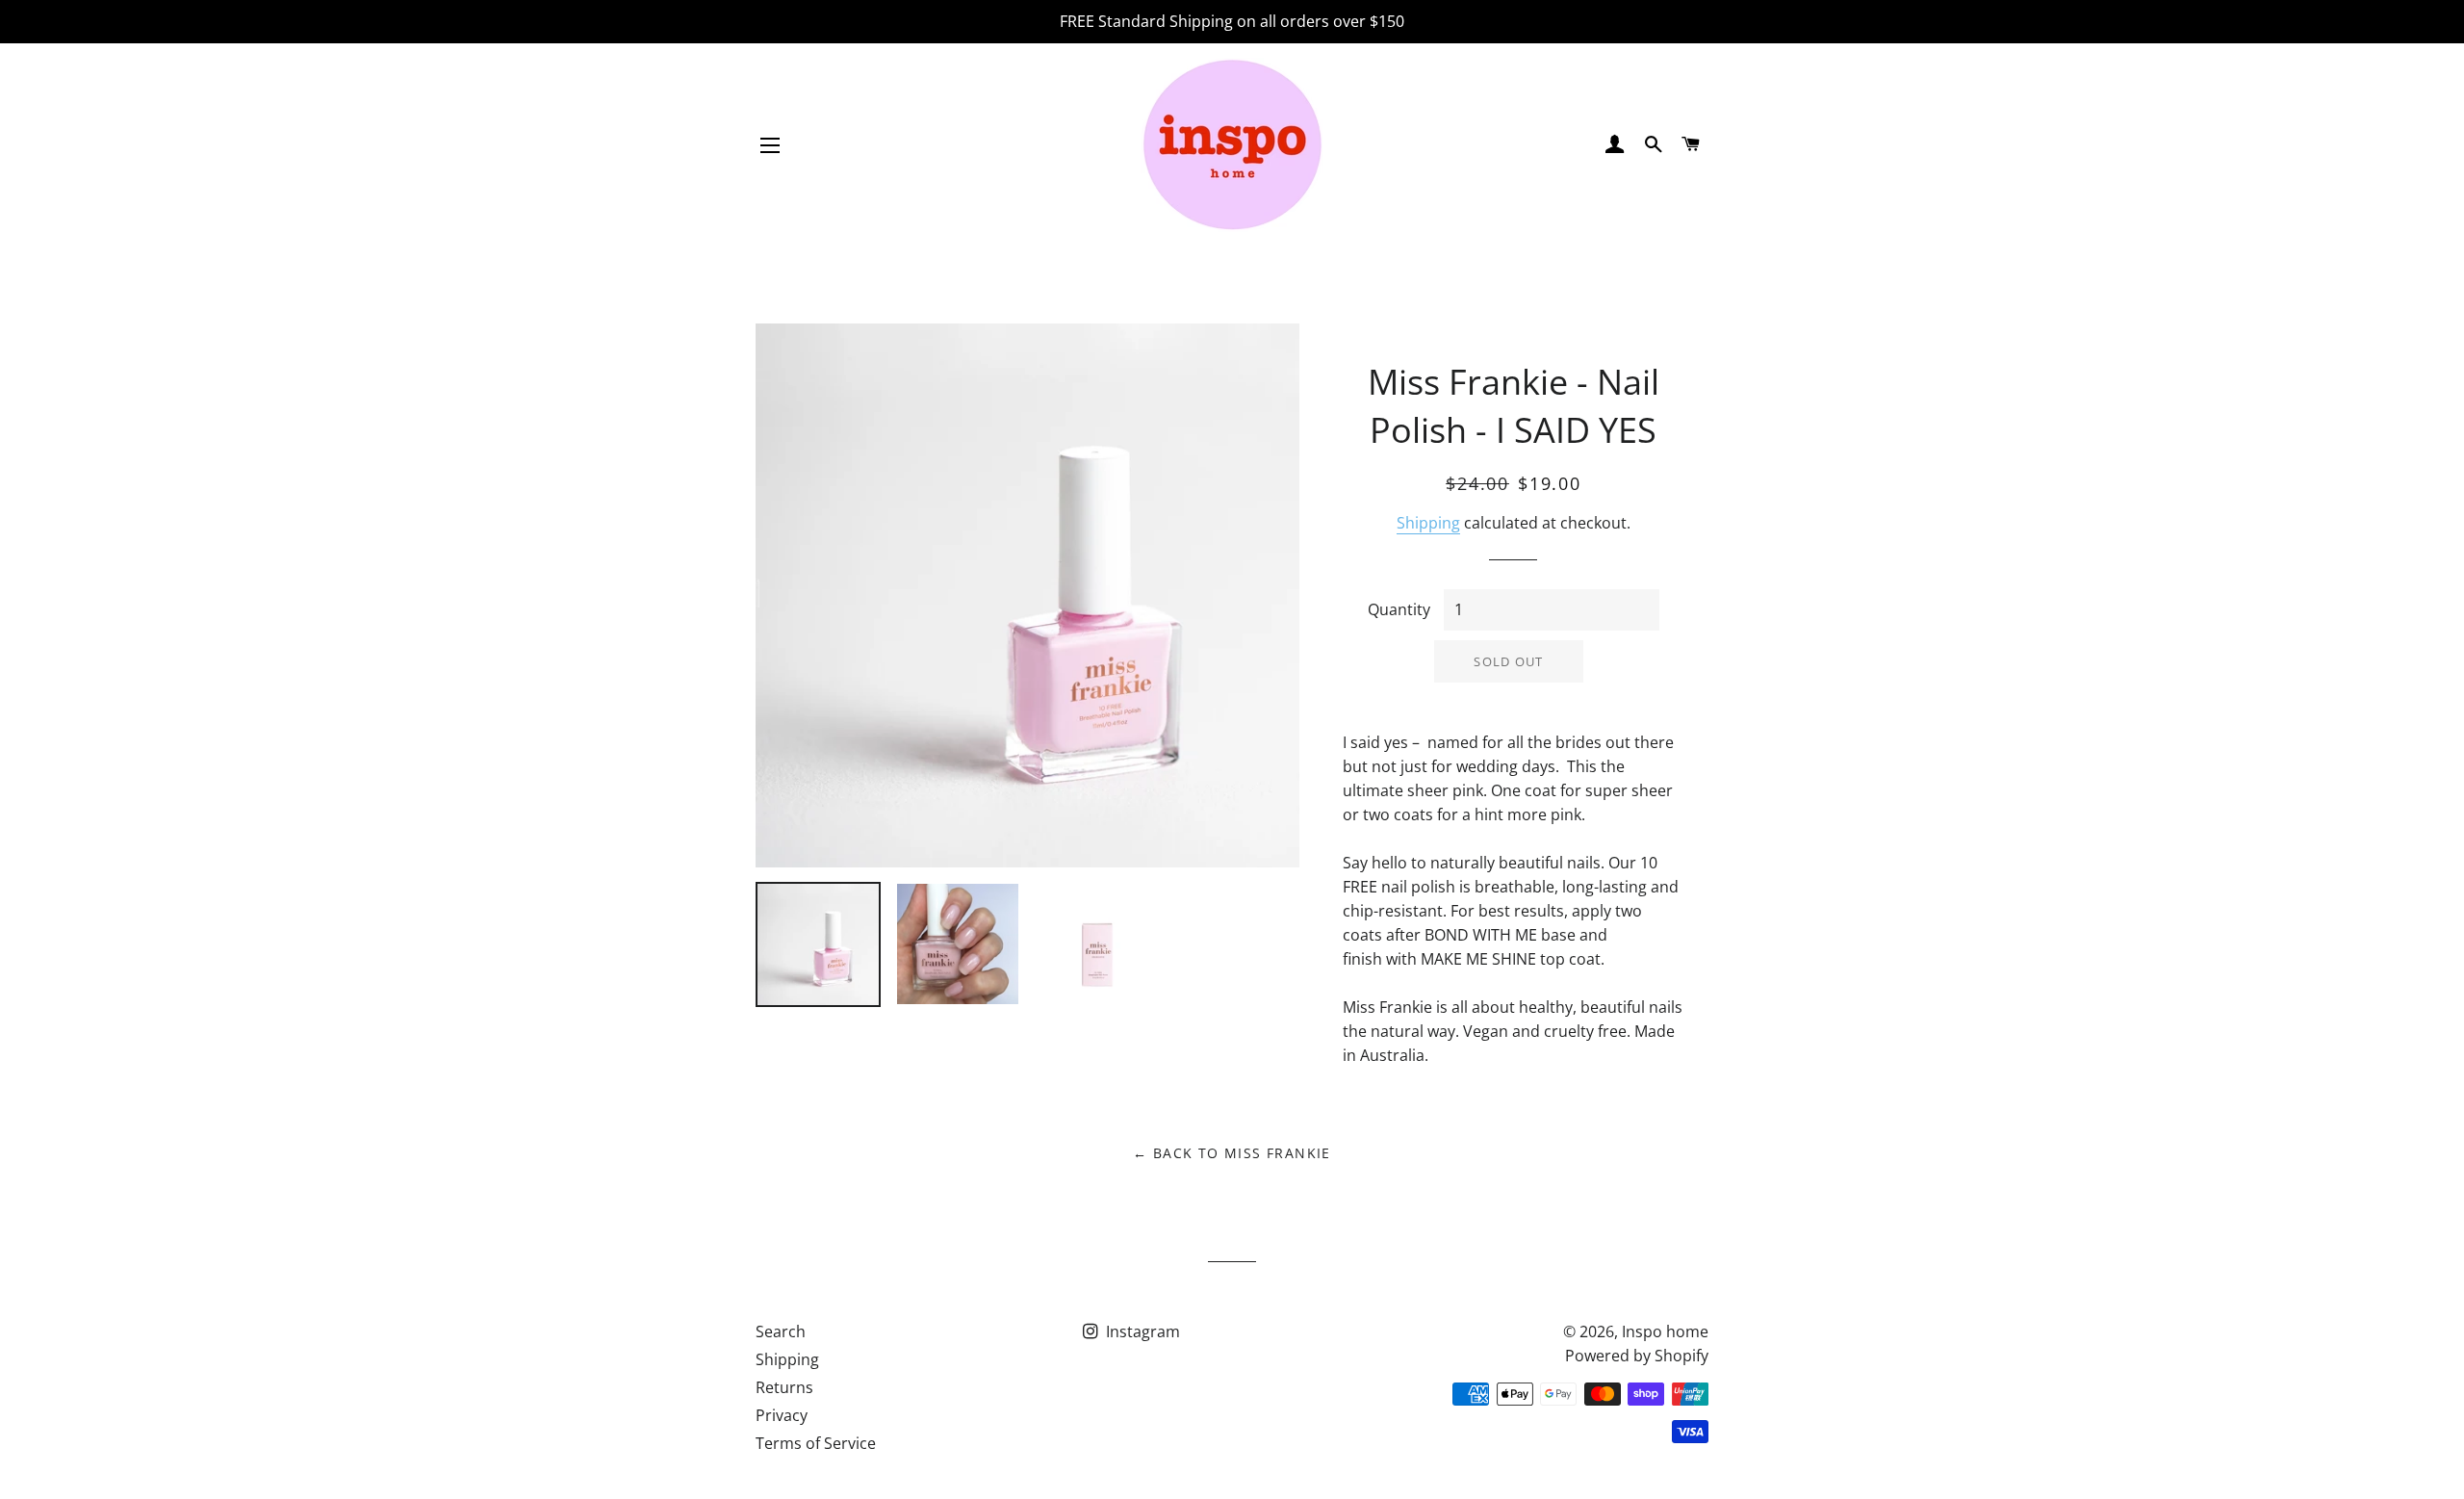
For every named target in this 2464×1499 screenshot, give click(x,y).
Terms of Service (816, 1443)
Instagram (1141, 1331)
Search (781, 1331)
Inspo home (1665, 1331)
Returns (784, 1387)
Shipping (1428, 523)
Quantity (1399, 609)
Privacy (782, 1415)
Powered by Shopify (1637, 1356)
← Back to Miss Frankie (1232, 1153)
